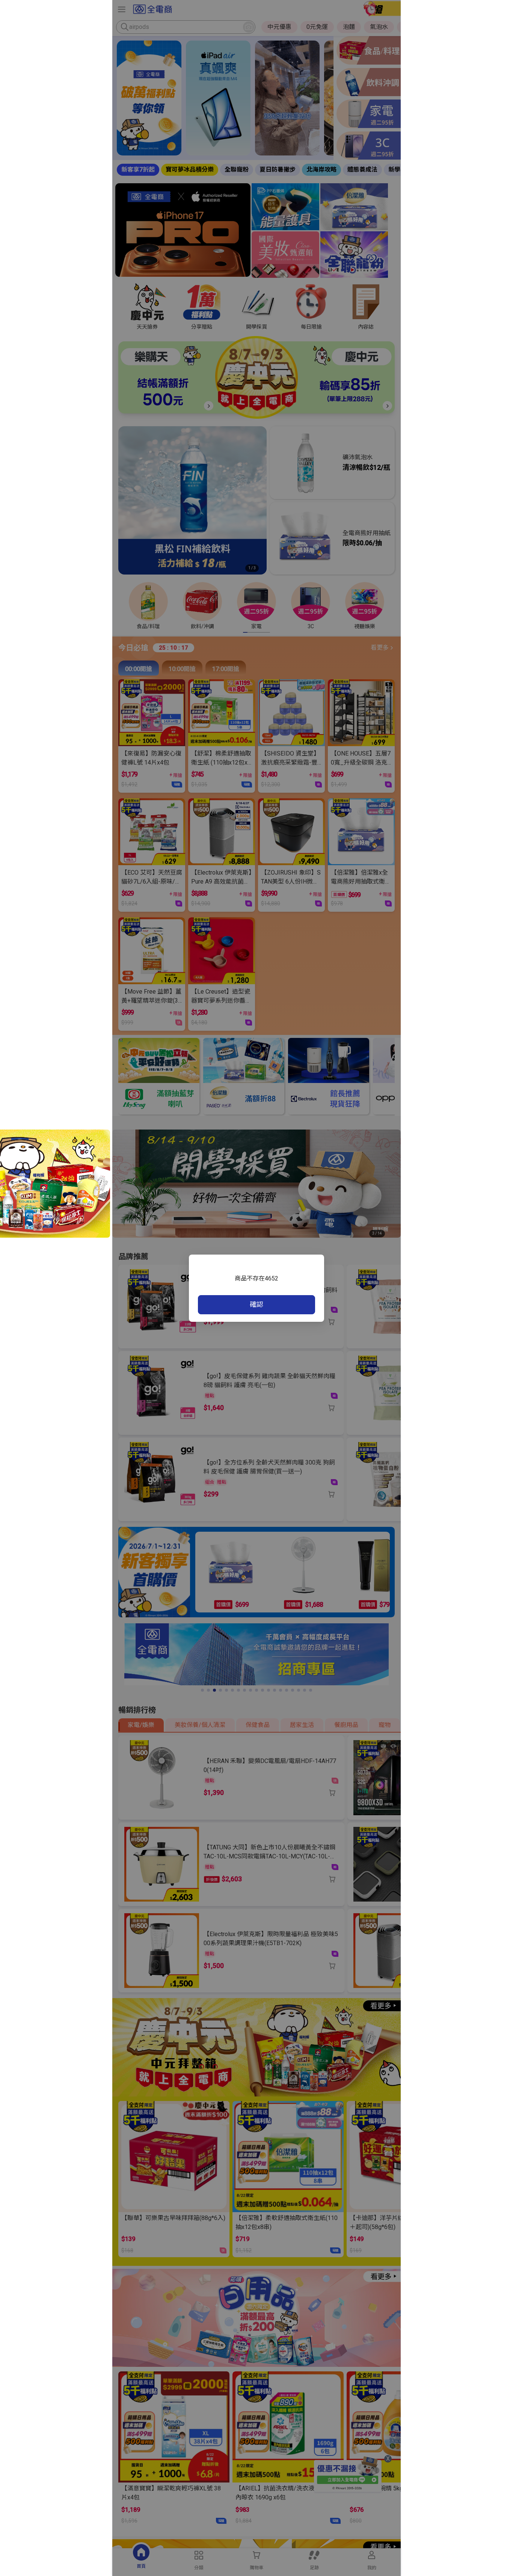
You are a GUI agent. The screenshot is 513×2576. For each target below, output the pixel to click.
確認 (256, 1304)
